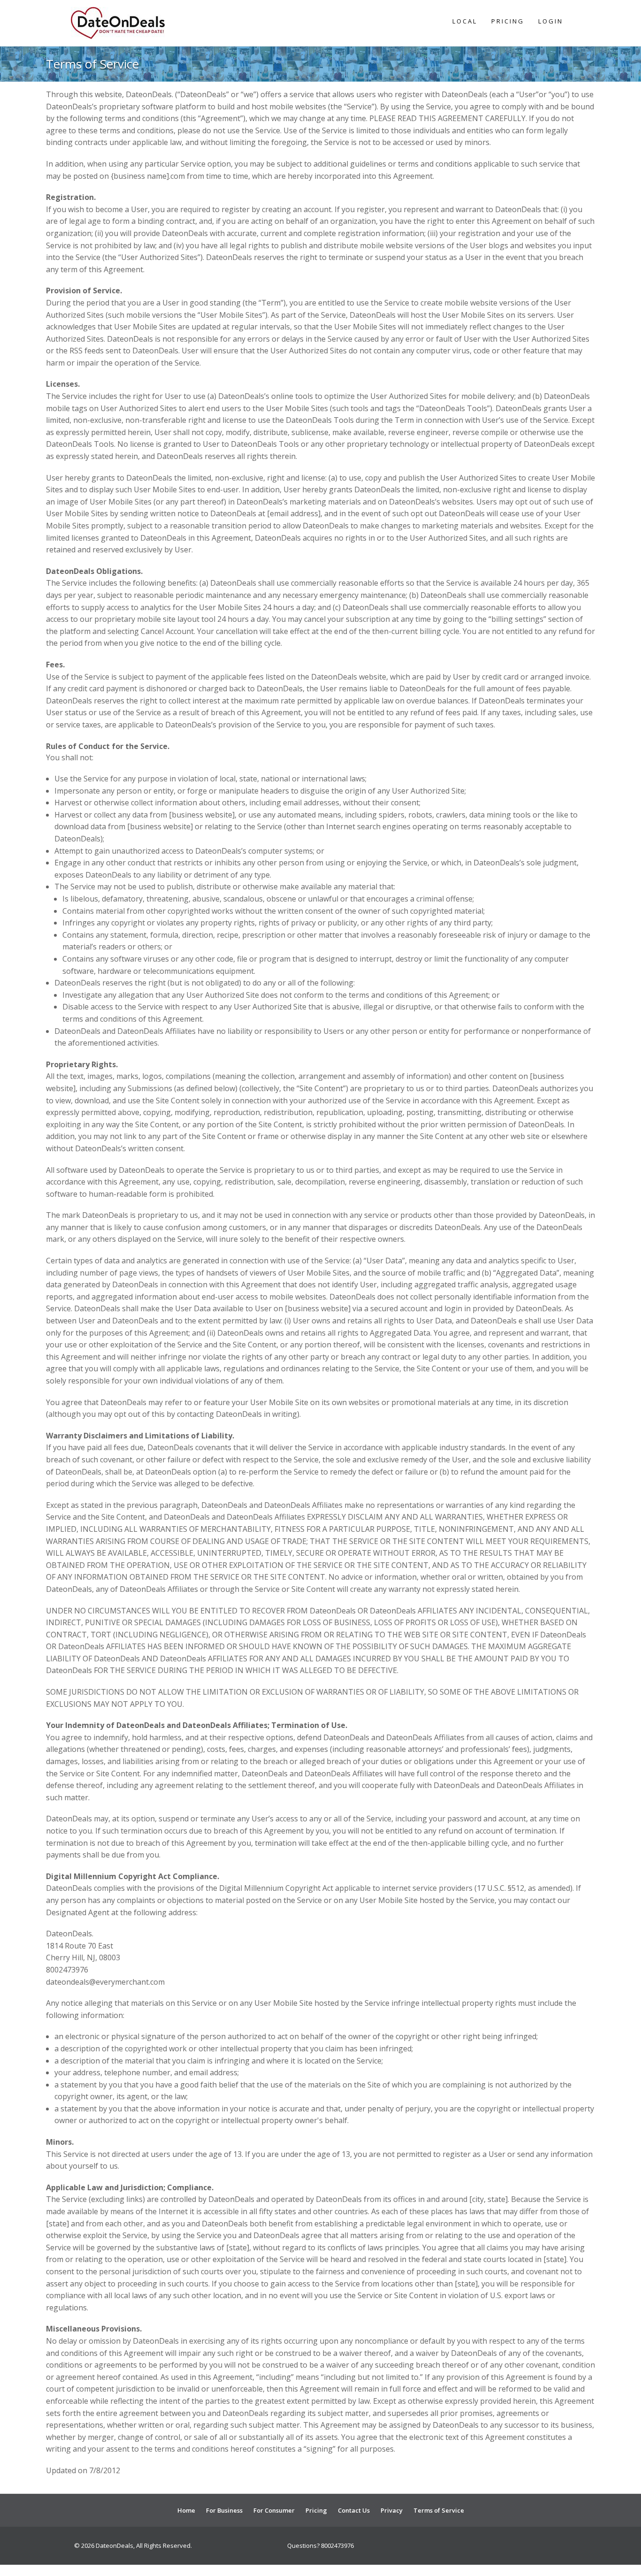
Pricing (508, 21)
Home (186, 2510)
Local (465, 21)
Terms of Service (439, 2510)
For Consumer (274, 2510)
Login (551, 21)
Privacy (392, 2510)
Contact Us (354, 2510)
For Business (224, 2510)
